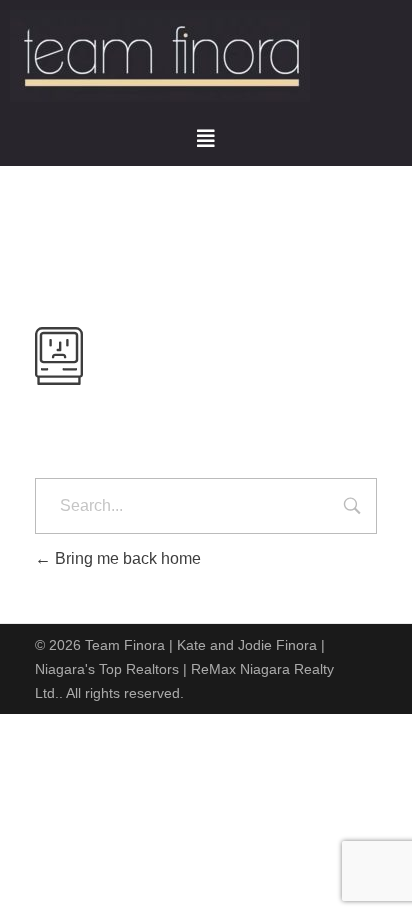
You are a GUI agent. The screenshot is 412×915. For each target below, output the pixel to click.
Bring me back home (126, 558)
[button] (206, 139)
